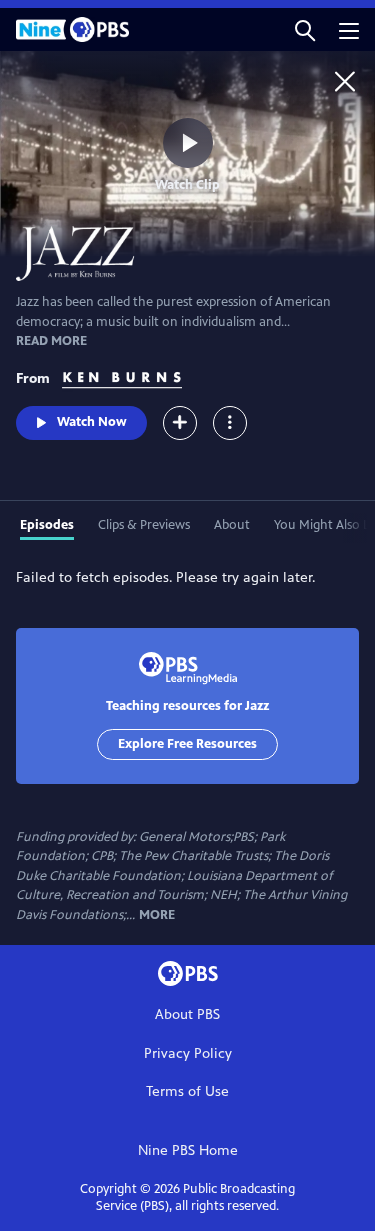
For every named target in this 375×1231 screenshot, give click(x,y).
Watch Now (92, 422)
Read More (51, 341)
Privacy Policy (188, 1053)
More (157, 915)
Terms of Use (187, 1091)
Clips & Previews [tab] (144, 525)
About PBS (187, 1014)
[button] (305, 29)
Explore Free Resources (187, 744)
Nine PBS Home (188, 1150)
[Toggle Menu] (230, 423)
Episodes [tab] (47, 525)
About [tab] (232, 525)
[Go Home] (345, 81)
